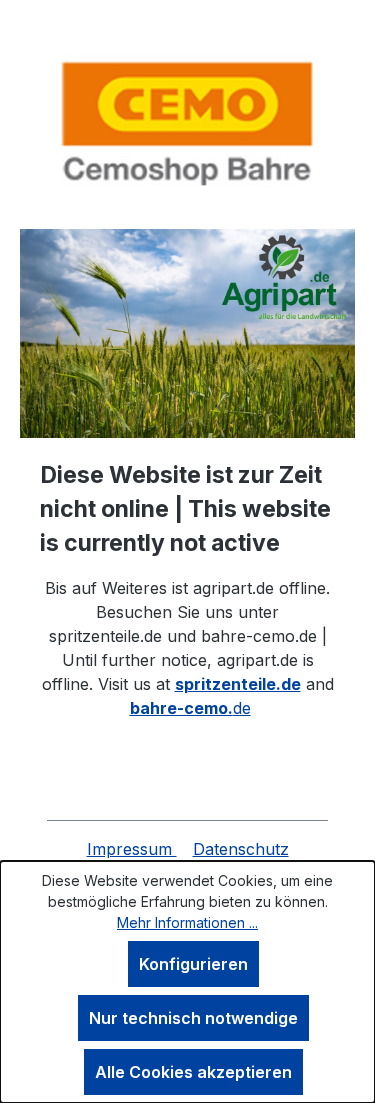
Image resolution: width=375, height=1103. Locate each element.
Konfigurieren (193, 964)
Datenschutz (241, 849)
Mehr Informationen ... (187, 922)
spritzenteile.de (238, 684)
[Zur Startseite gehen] (187, 122)
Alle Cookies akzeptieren (193, 1072)
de (190, 708)
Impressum (132, 849)
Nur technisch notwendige (193, 1018)
